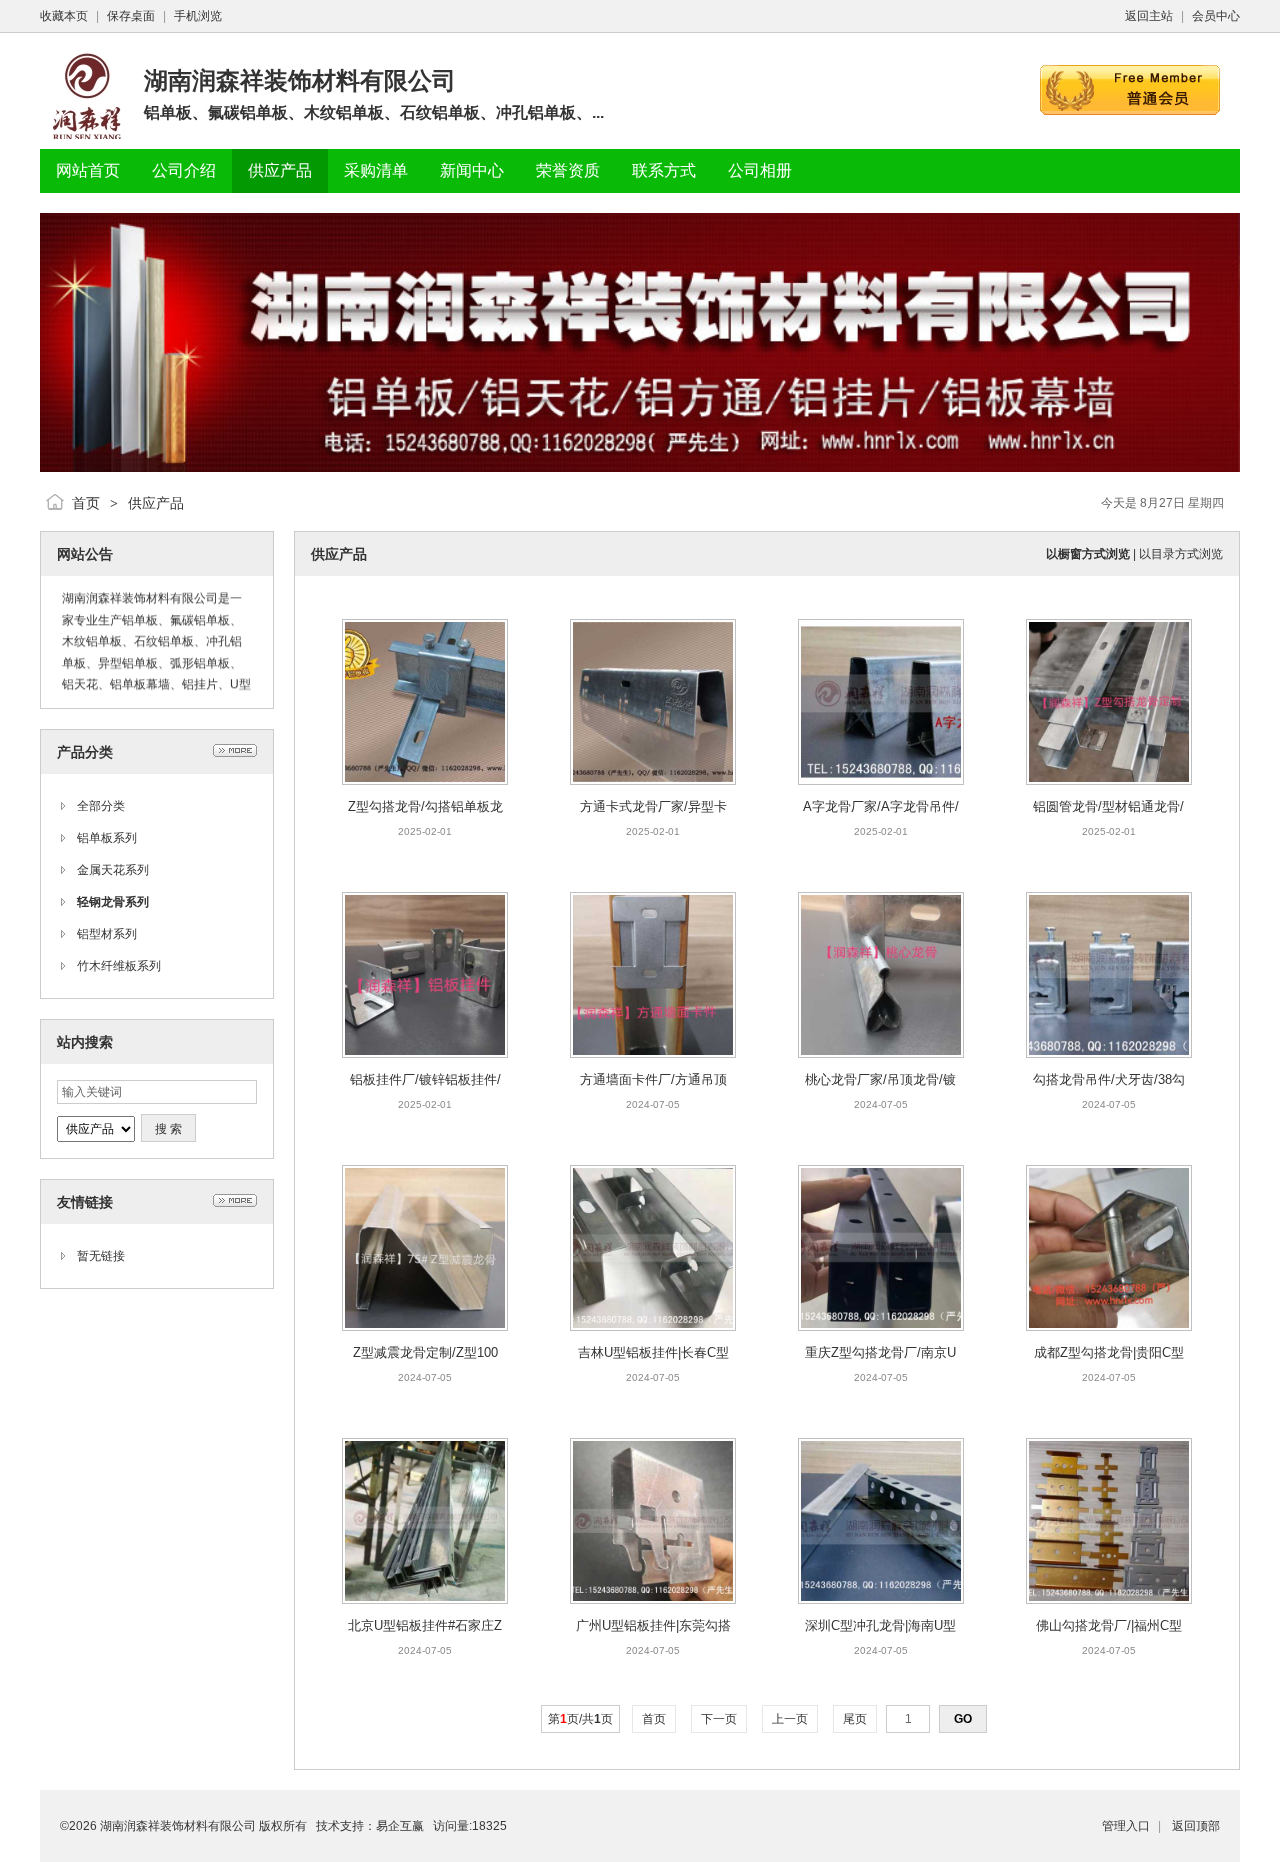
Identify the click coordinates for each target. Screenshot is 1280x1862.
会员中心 (1216, 16)
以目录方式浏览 (1181, 554)
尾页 (855, 1719)
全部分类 (101, 806)
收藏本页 (64, 16)
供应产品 (156, 503)
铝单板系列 (107, 838)
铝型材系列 (107, 934)
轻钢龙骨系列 (113, 902)
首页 (86, 503)
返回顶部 (1196, 1826)
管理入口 (1126, 1826)
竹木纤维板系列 (119, 966)
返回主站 (1149, 16)
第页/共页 (580, 1719)
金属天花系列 (113, 870)
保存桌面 (131, 16)
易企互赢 (400, 1826)
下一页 (719, 1719)
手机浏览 (198, 16)
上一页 (790, 1719)
